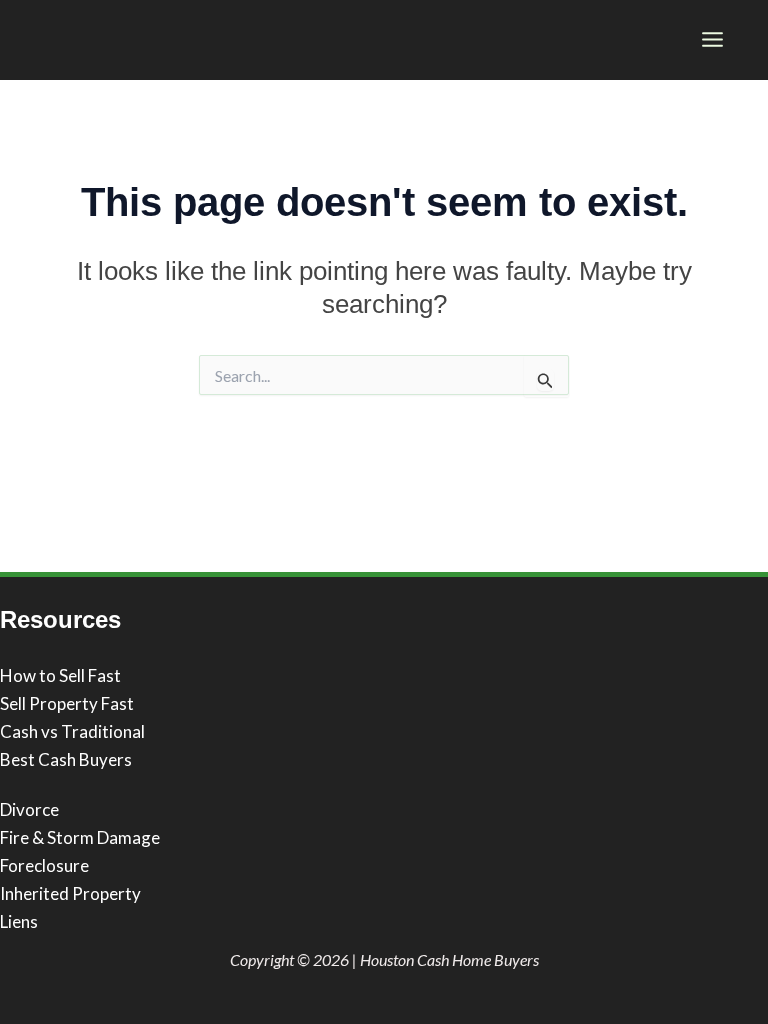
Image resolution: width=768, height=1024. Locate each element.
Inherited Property (70, 893)
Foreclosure (44, 865)
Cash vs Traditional (72, 731)
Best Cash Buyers (66, 759)
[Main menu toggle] (713, 39)
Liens (19, 921)
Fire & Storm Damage (80, 837)
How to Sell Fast (60, 675)
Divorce (29, 809)
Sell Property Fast (67, 703)
